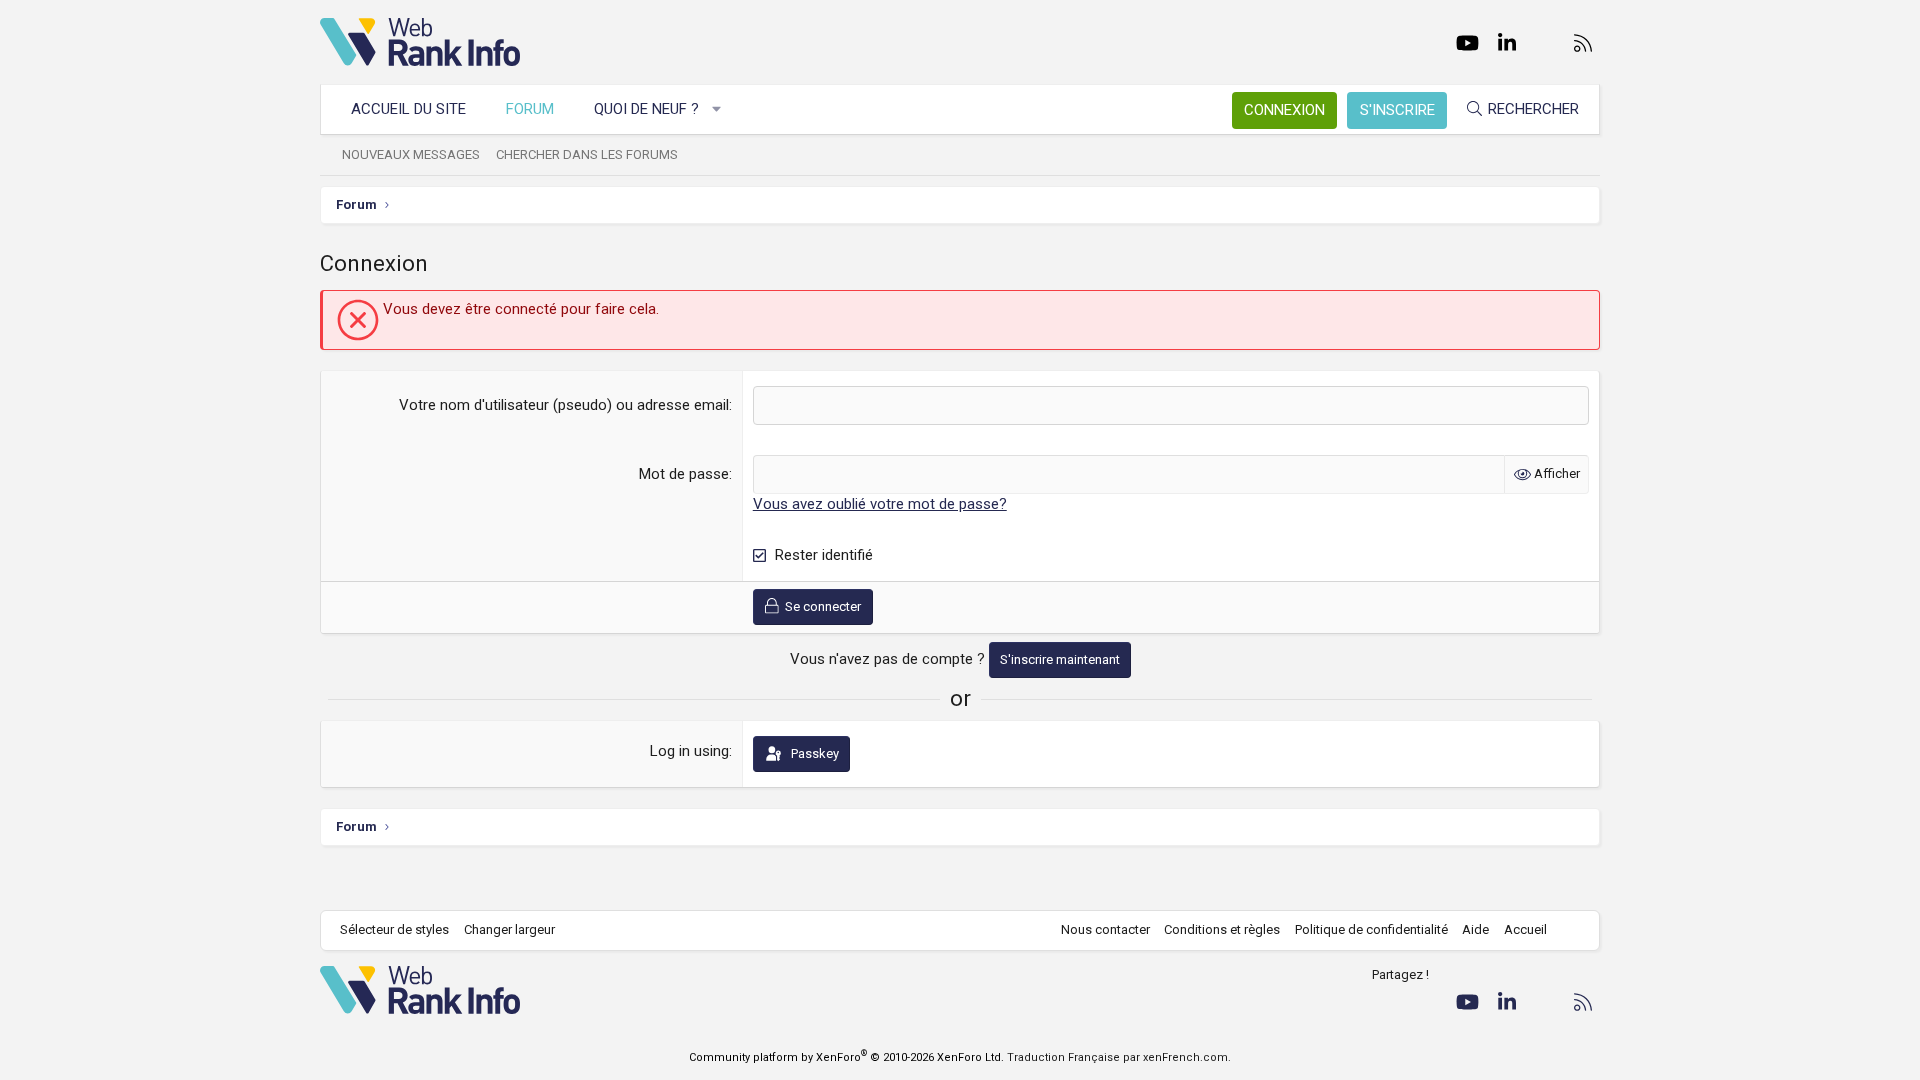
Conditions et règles (1222, 929)
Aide (1475, 929)
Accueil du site (408, 109)
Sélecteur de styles (394, 929)
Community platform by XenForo (846, 1057)
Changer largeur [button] (509, 929)
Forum (530, 109)
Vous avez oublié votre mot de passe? (880, 504)
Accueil (1525, 929)
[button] (717, 109)
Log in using (689, 751)
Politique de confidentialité (1371, 929)
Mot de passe (684, 474)
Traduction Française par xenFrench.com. (1119, 1057)
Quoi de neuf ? (646, 109)
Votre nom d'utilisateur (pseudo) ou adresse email (564, 405)
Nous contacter (1105, 929)
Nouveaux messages (411, 154)
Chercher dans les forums (587, 154)
